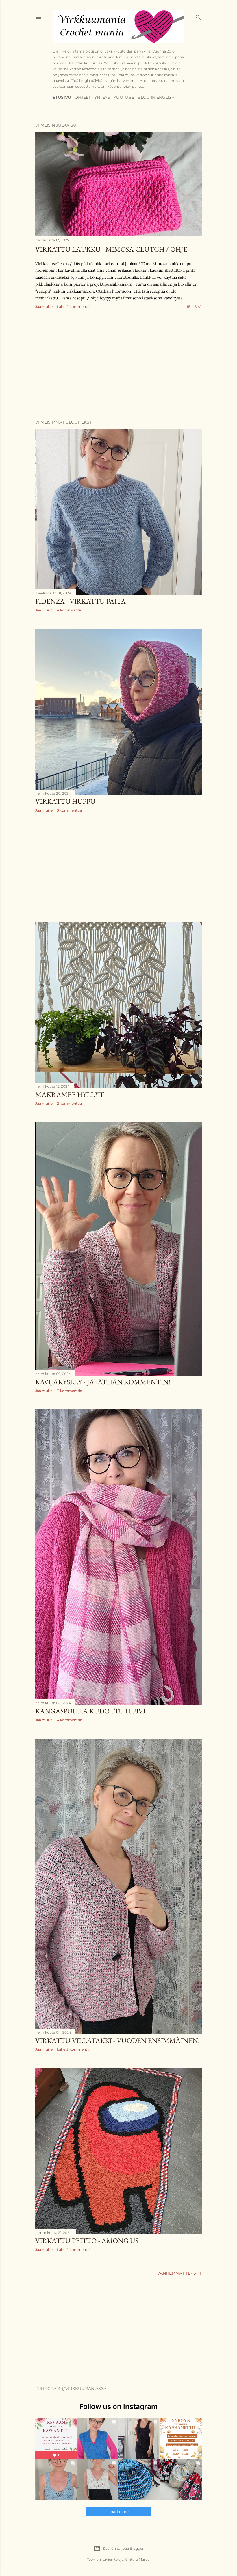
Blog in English (156, 97)
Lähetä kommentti (73, 307)
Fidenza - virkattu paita (80, 601)
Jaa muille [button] (44, 307)
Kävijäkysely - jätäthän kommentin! (103, 1382)
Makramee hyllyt (70, 1094)
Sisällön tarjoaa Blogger (123, 2548)
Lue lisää (192, 307)
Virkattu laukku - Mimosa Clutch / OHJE (111, 249)
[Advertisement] (118, 365)
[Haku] (198, 16)
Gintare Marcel (138, 2559)
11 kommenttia (70, 1391)
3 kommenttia (69, 810)
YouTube (124, 97)
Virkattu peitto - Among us (87, 2241)
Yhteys (102, 97)
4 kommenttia (70, 610)
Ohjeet (83, 97)
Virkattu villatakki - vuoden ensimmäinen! (117, 2040)
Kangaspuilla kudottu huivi (90, 1711)
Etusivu (62, 97)
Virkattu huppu (65, 801)
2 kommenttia (69, 1103)
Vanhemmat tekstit (179, 2273)
